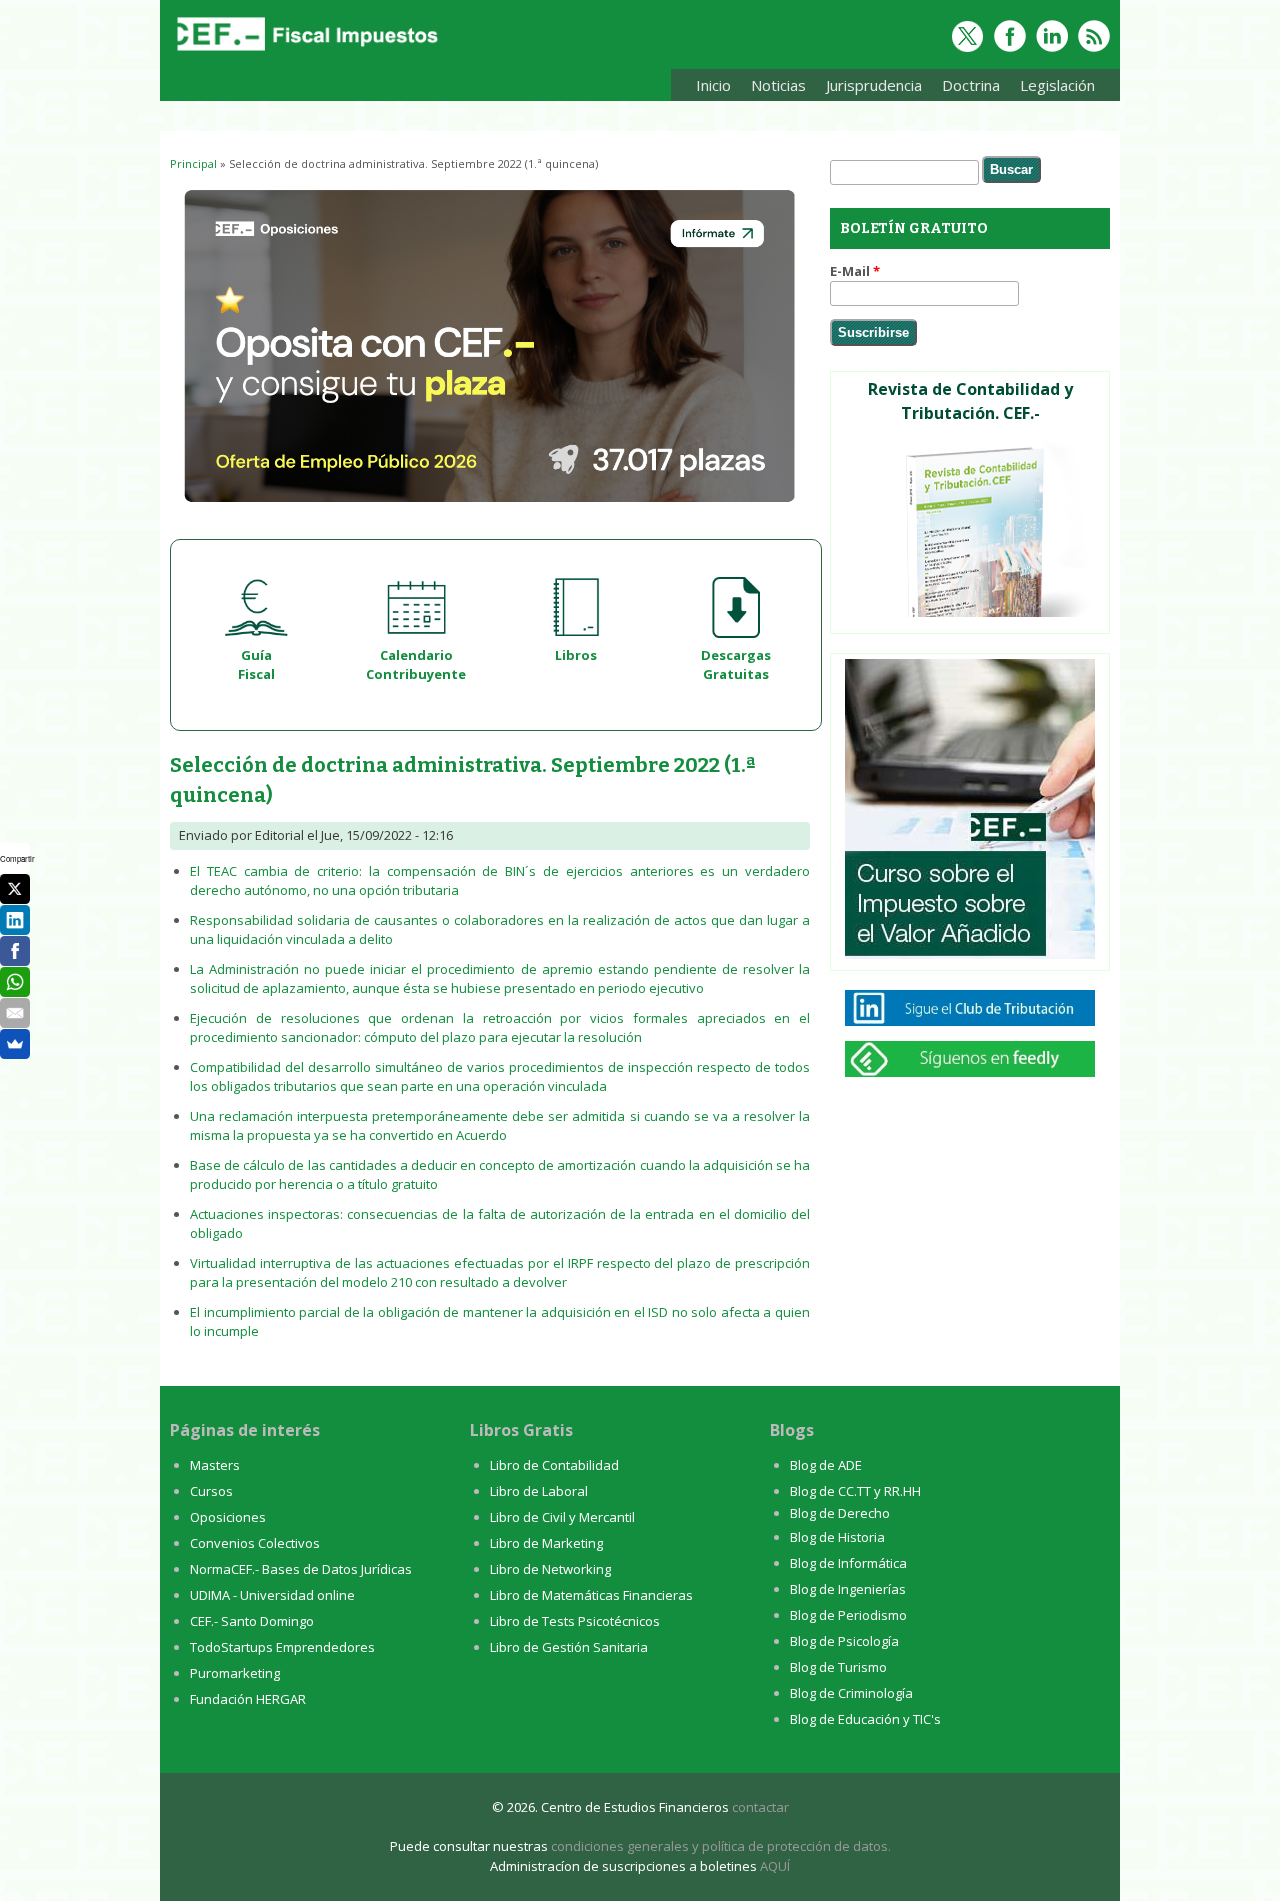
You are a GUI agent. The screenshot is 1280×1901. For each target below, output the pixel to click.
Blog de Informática (848, 1563)
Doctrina (966, 88)
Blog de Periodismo (848, 1615)
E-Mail (855, 271)
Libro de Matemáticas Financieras (591, 1595)
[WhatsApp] (15, 982)
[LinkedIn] (15, 920)
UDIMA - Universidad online (272, 1595)
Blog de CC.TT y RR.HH (855, 1491)
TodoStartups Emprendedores (282, 1647)
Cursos (211, 1491)
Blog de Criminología (851, 1693)
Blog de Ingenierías (848, 1589)
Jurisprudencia (869, 88)
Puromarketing (235, 1673)
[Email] (15, 1013)
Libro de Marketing (546, 1543)
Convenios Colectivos (255, 1543)
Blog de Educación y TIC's (865, 1719)
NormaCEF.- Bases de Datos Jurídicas (301, 1569)
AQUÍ (775, 1866)
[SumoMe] (15, 1044)
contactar (760, 1807)
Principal (193, 163)
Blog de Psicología (844, 1641)
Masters (215, 1465)
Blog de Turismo (838, 1667)
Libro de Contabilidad (554, 1465)
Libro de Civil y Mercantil (562, 1517)
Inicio (713, 85)
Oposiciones (228, 1517)
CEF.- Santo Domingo (252, 1621)
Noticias (778, 85)
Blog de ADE (826, 1465)
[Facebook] (15, 951)
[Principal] (305, 52)
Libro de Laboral (539, 1491)
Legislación (1052, 88)
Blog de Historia (837, 1537)
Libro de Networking (550, 1569)
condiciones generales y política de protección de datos (719, 1846)
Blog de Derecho (840, 1513)
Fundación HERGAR (248, 1699)
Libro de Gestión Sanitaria (569, 1647)
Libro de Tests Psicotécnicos (575, 1621)
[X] (15, 889)
